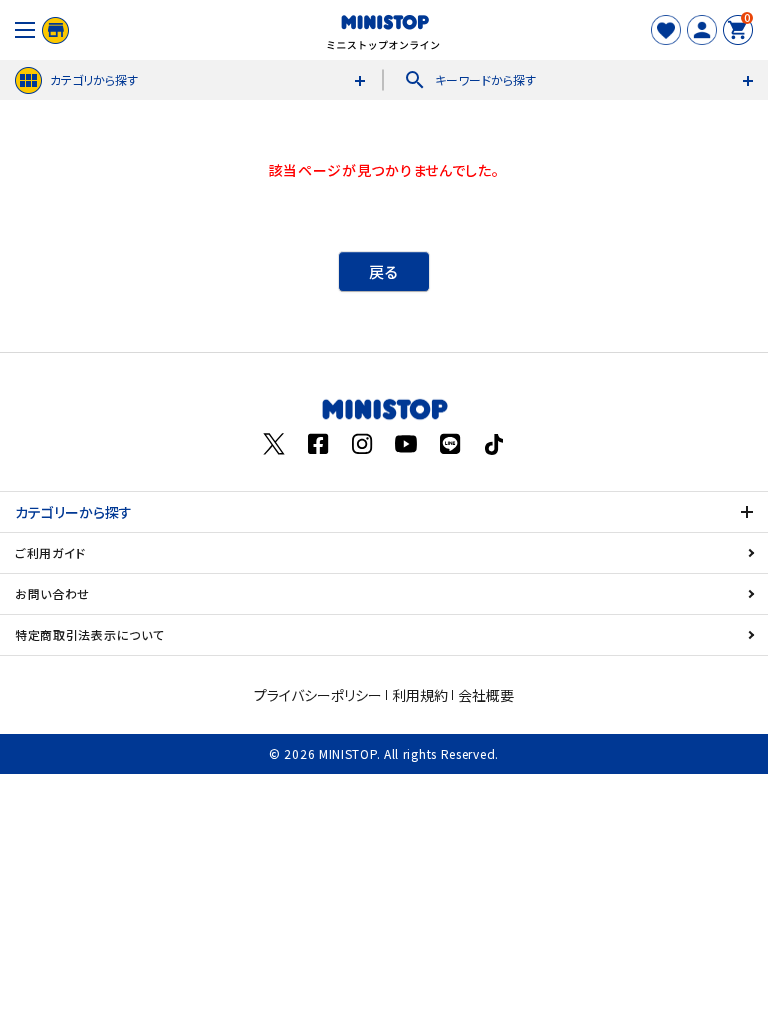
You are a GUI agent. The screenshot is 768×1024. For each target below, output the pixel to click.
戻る (383, 271)
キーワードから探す (469, 80)
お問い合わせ (52, 593)
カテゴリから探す (94, 79)
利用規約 (420, 695)
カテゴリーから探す (73, 512)
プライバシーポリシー (318, 695)
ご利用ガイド (50, 552)
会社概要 (486, 695)
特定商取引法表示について (89, 634)
